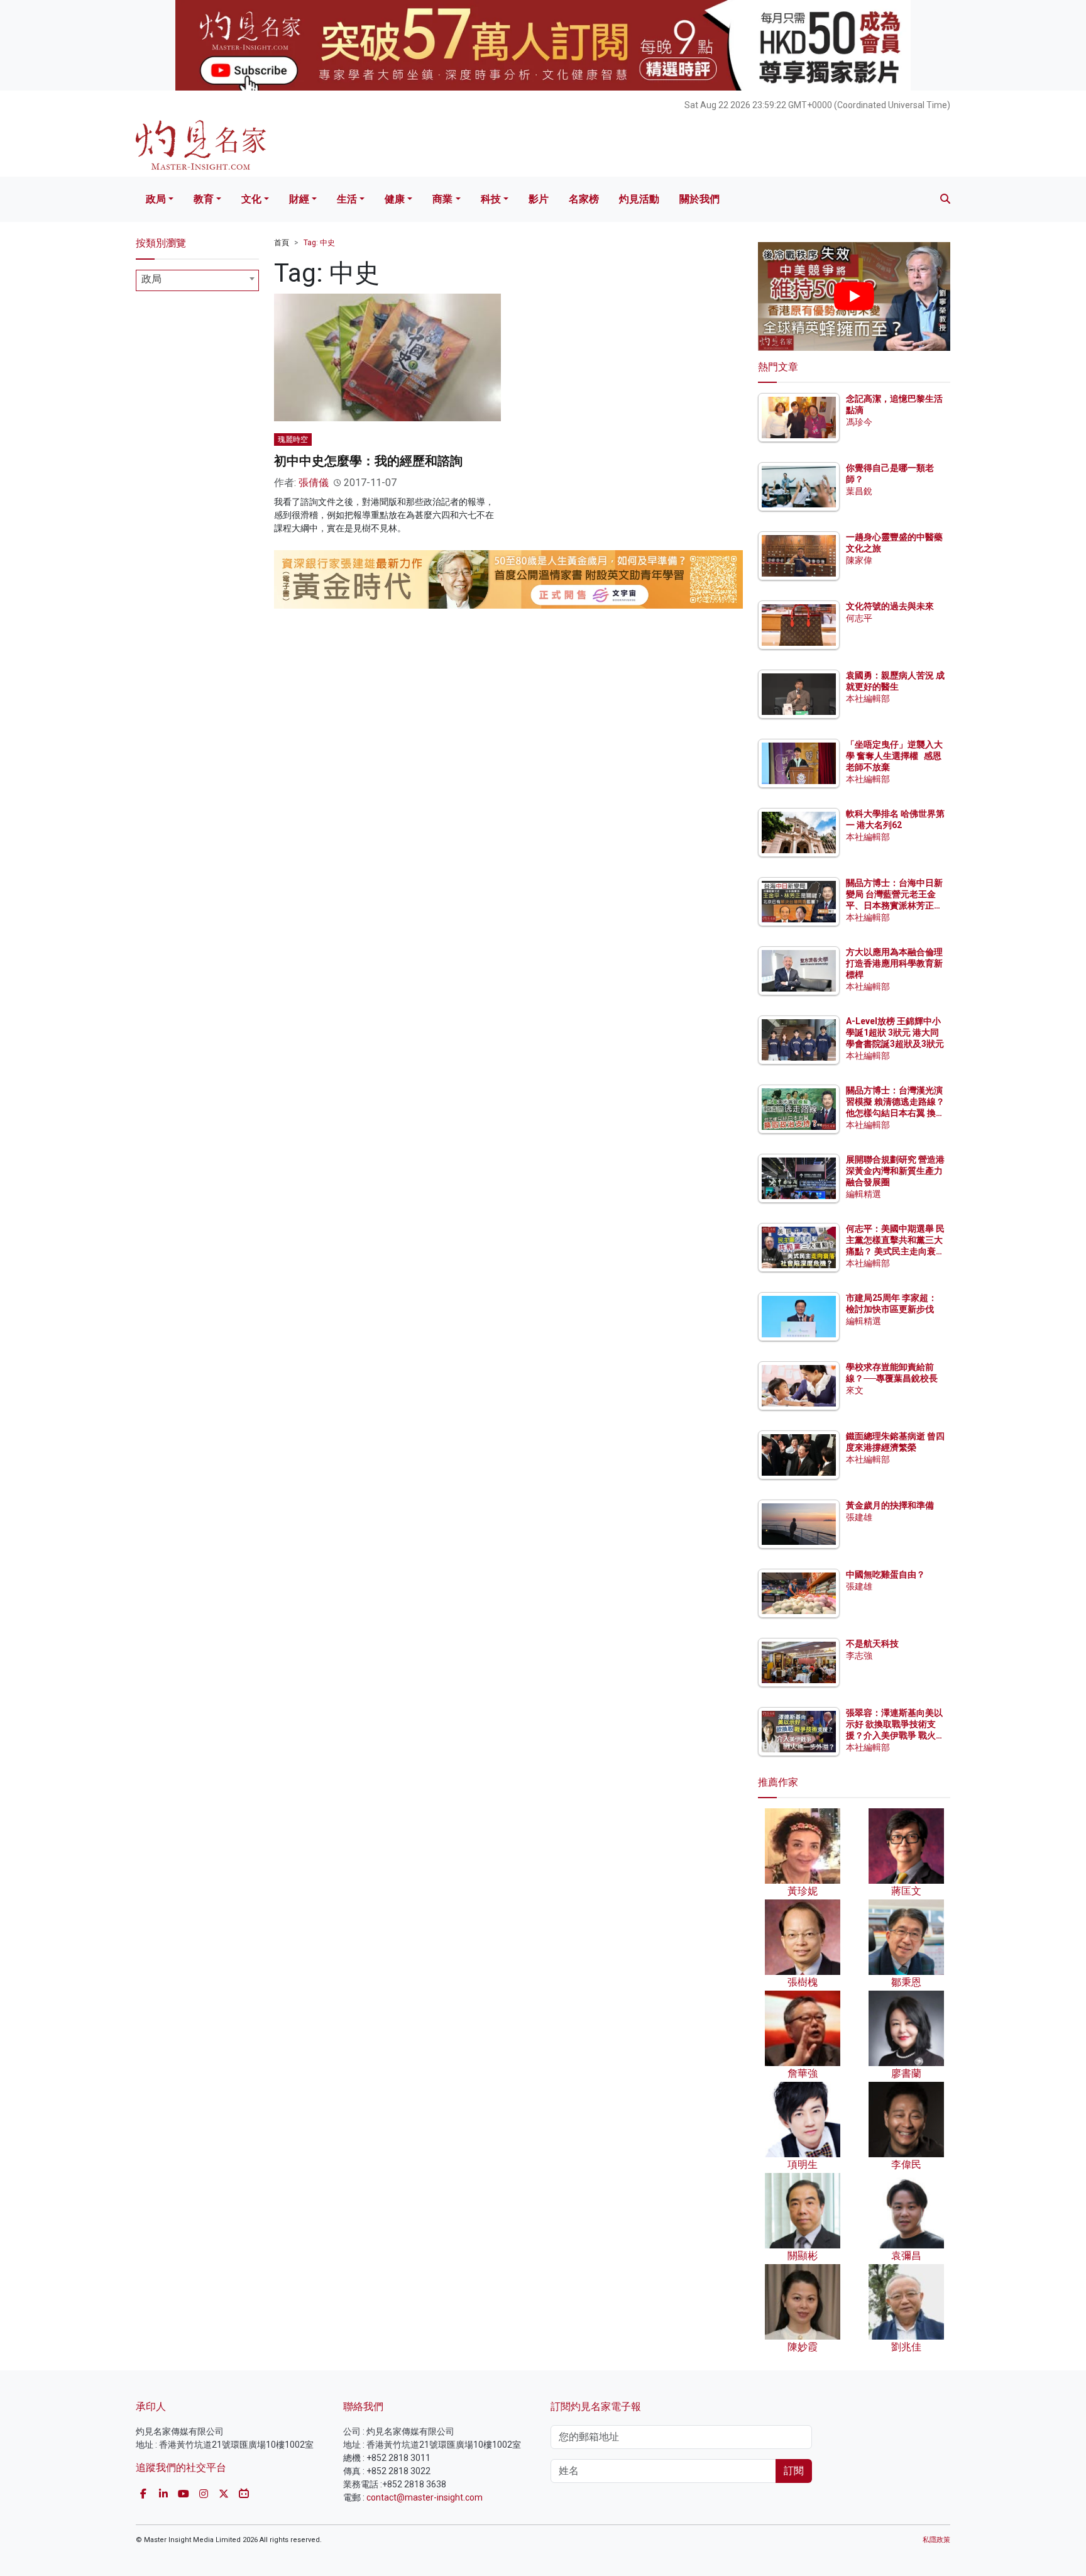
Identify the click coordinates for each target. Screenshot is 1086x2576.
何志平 (859, 618)
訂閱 (794, 2471)
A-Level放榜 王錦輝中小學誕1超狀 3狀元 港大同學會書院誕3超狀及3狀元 (895, 1032)
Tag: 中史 (319, 243)
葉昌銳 (859, 491)
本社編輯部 (868, 699)
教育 (204, 199)
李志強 (859, 1656)
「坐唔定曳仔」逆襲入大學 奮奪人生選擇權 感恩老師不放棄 (894, 756)
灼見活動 (639, 199)
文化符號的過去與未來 (890, 606)
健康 (395, 199)
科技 (491, 199)
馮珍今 (859, 422)
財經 (299, 199)
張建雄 (859, 1517)
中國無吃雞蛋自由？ (886, 1574)
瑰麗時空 (293, 439)
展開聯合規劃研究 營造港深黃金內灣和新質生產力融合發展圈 (895, 1171)
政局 (156, 199)
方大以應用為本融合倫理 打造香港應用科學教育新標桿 (895, 963)
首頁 (282, 243)
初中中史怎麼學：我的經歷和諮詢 (368, 461)
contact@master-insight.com (425, 2497)
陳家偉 (859, 560)
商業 (442, 199)
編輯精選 (864, 1194)
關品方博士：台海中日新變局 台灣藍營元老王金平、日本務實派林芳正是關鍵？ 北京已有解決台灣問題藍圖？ (895, 906)
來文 (855, 1390)
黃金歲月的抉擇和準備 (890, 1505)
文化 (251, 199)
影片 (539, 199)
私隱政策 (936, 2540)
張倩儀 (314, 483)
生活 (347, 199)
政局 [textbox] (151, 279)
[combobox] (197, 280)
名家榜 (584, 199)
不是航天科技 (872, 1644)
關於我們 (699, 199)
